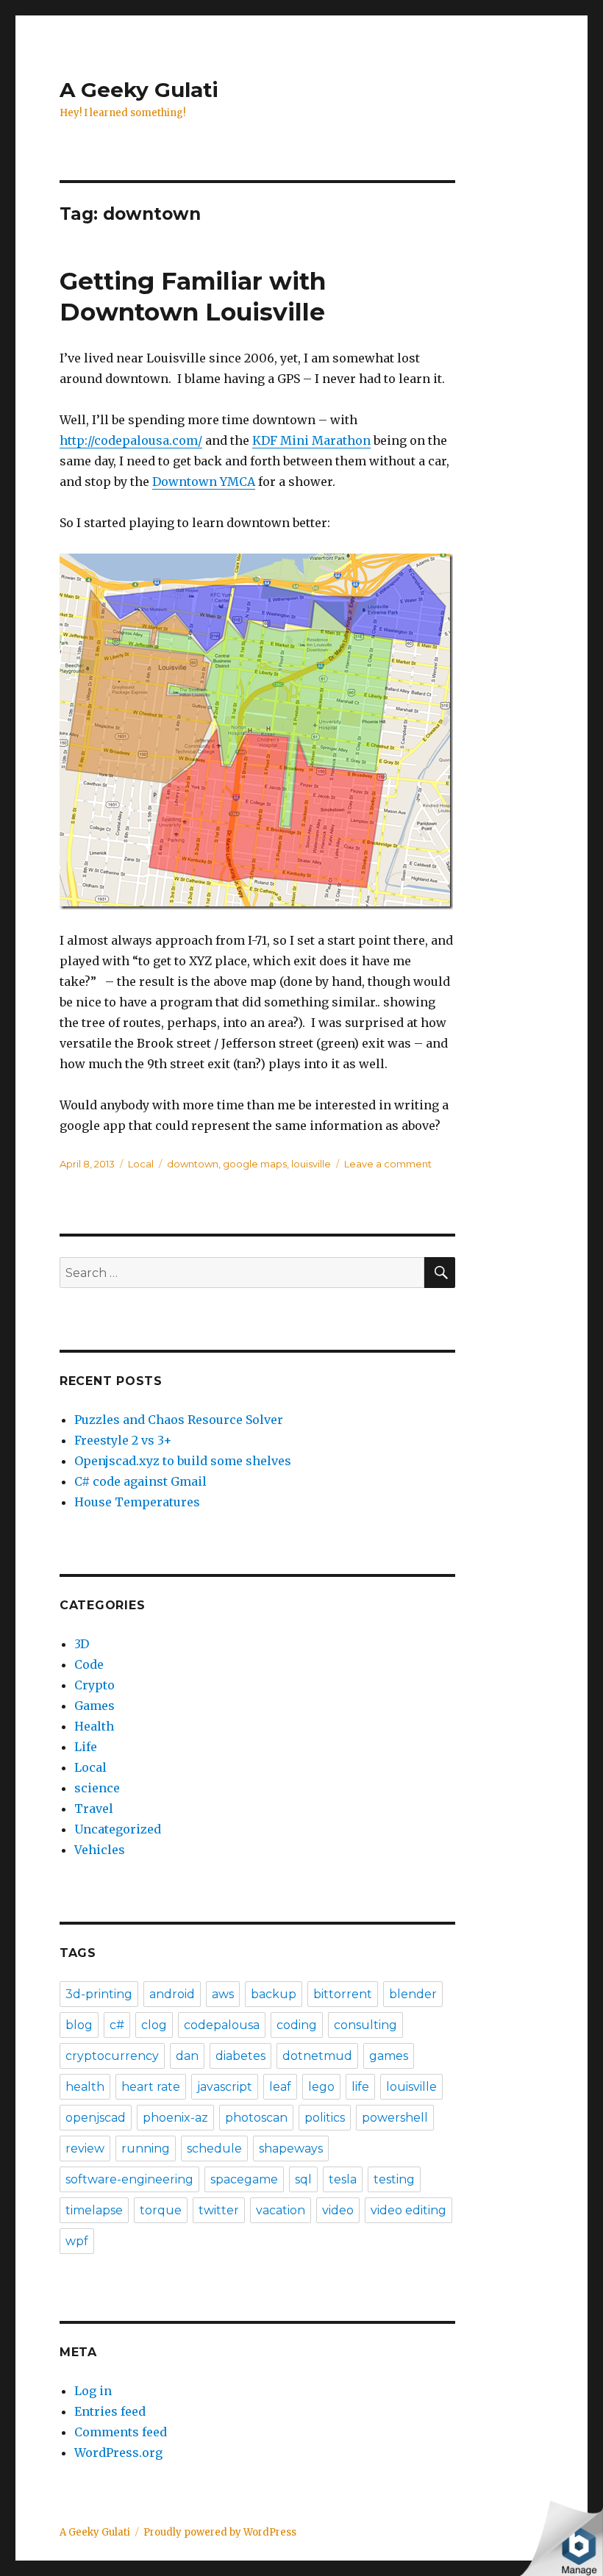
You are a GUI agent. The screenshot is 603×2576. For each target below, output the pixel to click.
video (338, 2210)
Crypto (94, 1685)
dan (187, 2056)
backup (274, 1994)
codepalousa (222, 2025)
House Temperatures (137, 1502)
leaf (280, 2087)
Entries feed (110, 2411)
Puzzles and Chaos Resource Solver (179, 1420)
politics (325, 2118)
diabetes (240, 2056)
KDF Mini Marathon (311, 440)
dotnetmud (317, 2056)
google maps (255, 1164)
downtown (193, 1164)
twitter (219, 2210)
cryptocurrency (112, 2056)
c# (117, 2025)
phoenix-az (175, 2118)
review (85, 2149)
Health (94, 1726)
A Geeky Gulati (139, 90)
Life (86, 1747)
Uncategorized (118, 1829)
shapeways (291, 2149)
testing (394, 2179)
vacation (281, 2210)
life (360, 2087)
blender (413, 1994)
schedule (214, 2149)
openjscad (96, 2118)
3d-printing (99, 1994)
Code (89, 1664)
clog (154, 2025)
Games (94, 1706)
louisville (311, 1164)
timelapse (94, 2210)
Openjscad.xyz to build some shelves (183, 1461)
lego (321, 2087)
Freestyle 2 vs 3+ (123, 1440)
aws (223, 1994)
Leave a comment (388, 1164)
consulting (365, 2025)
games (389, 2056)
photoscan (256, 2118)
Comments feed (121, 2432)
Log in (93, 2391)
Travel (94, 1808)
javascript (225, 2087)
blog (79, 2025)
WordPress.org (118, 2452)
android (172, 1994)
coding (297, 2025)
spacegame (244, 2179)
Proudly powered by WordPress (220, 2532)
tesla (343, 2179)
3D (82, 1644)
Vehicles (100, 1850)
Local (141, 1164)
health (85, 2087)
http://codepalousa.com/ (131, 440)
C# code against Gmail (140, 1481)
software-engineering (129, 2179)
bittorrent (343, 1994)
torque (161, 2210)
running (146, 2149)
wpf (77, 2241)
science (97, 1788)
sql (303, 2179)
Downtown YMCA (204, 482)
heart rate (151, 2087)
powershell (395, 2118)
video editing (408, 2210)
